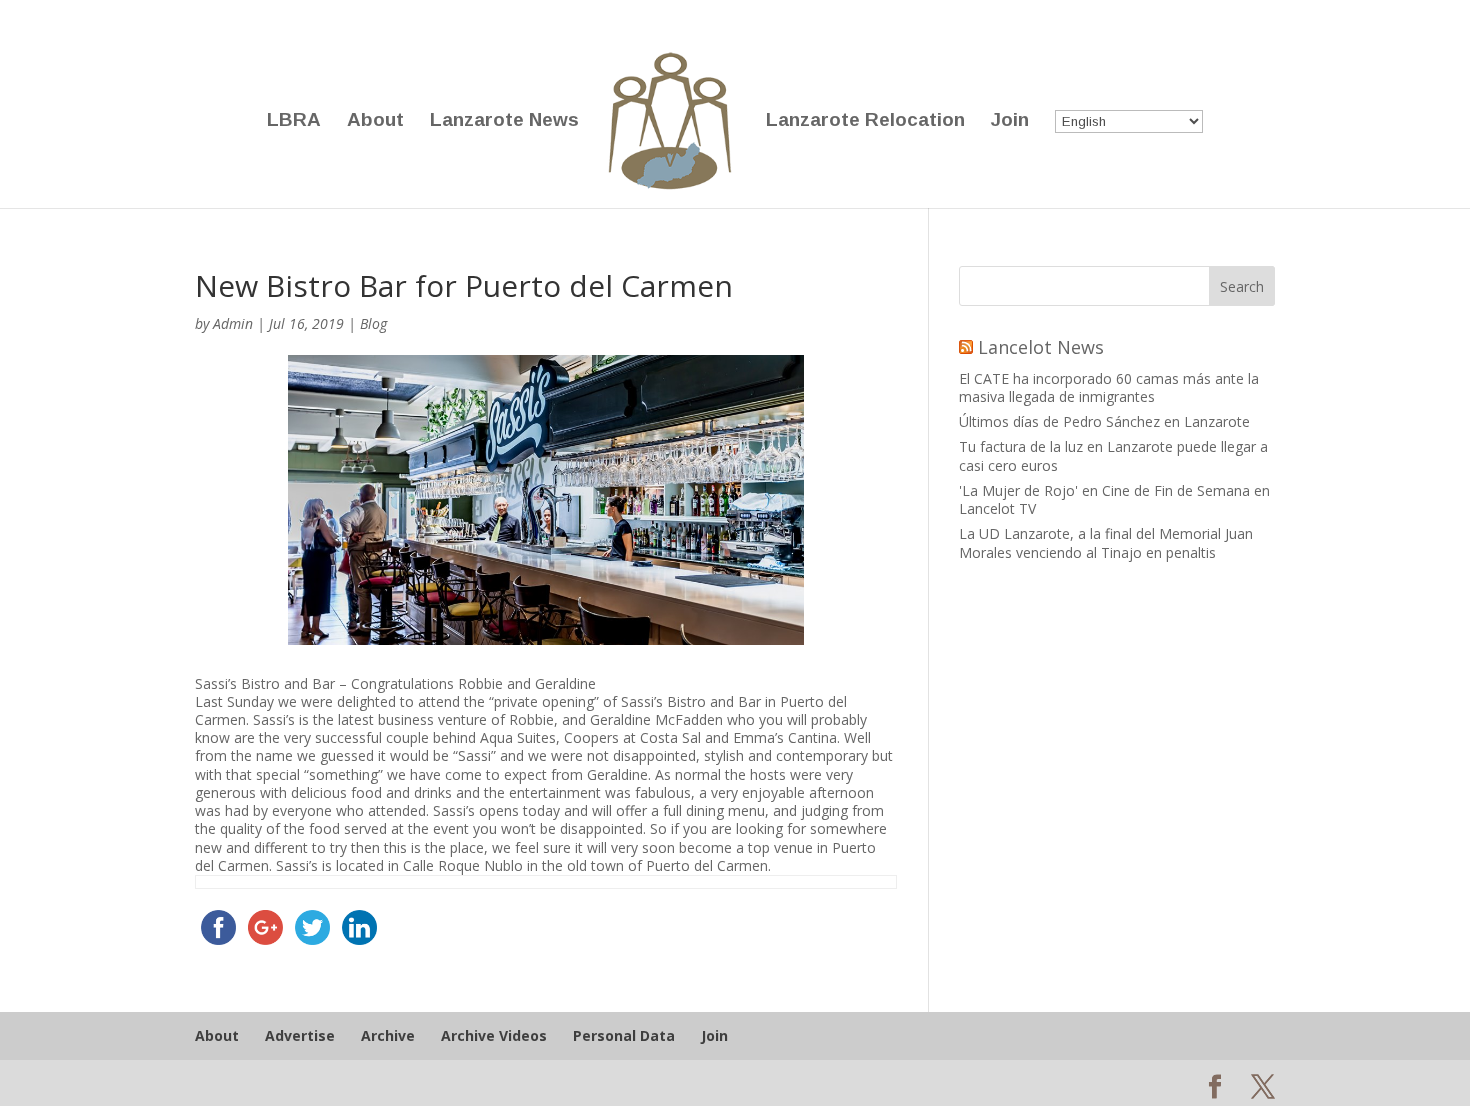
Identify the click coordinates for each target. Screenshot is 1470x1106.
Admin (233, 323)
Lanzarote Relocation (865, 121)
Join (1010, 121)
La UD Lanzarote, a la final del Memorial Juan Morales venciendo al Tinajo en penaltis (1106, 542)
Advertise (300, 1035)
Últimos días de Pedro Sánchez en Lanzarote (1104, 421)
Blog (373, 323)
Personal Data (624, 1035)
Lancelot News (1041, 347)
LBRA (294, 121)
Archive (388, 1035)
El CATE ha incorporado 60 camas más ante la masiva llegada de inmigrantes (1109, 387)
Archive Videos (494, 1035)
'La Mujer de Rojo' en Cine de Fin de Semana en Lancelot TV (1114, 499)
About (375, 121)
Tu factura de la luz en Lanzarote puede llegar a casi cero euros (1113, 455)
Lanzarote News (504, 121)
